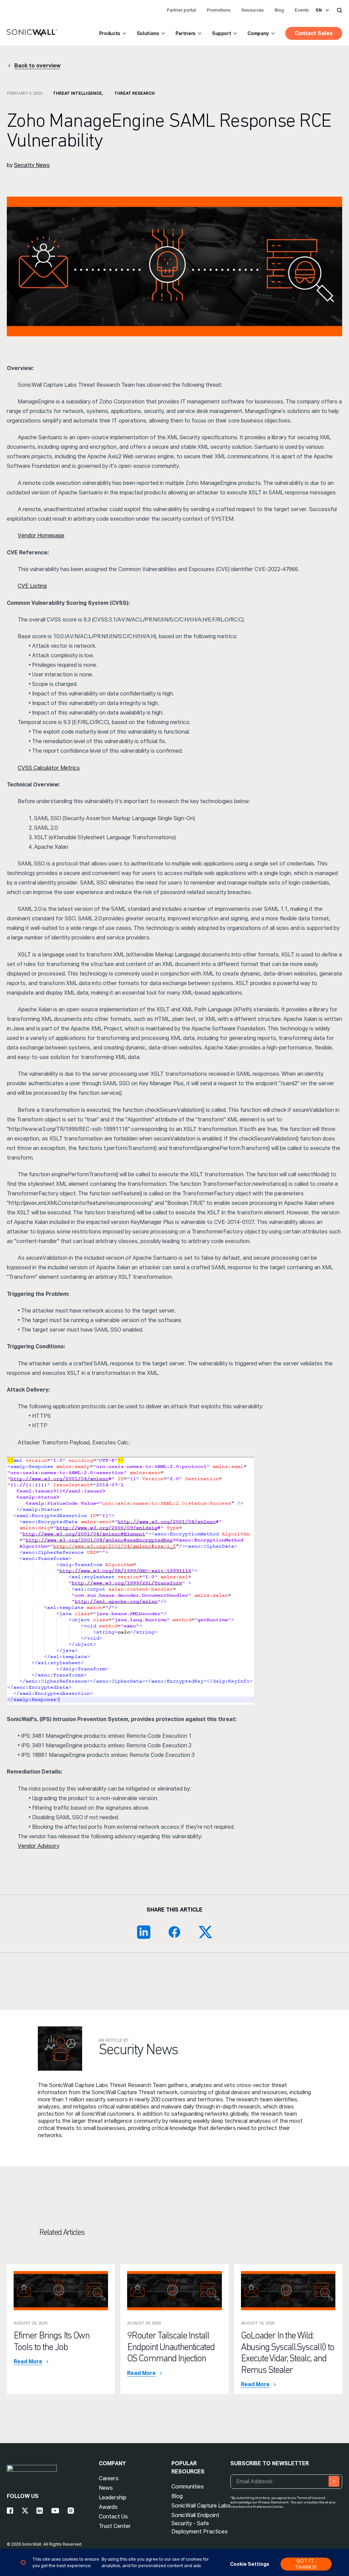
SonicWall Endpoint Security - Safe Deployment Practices (200, 2523)
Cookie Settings (250, 2564)
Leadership (113, 2497)
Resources (253, 10)
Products (110, 33)
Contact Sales (314, 33)
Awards (108, 2507)
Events (302, 10)
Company (258, 33)
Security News (32, 165)
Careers (109, 2478)
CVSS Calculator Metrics (49, 768)
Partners (186, 33)
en (319, 10)
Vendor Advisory (39, 1846)
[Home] (32, 33)
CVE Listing (32, 586)
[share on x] (205, 1932)
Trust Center (115, 2526)
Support (222, 33)
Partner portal (181, 10)
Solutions (148, 33)
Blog (279, 10)
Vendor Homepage (41, 535)
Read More (28, 2362)
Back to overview (37, 66)
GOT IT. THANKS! (306, 2564)
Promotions (219, 10)
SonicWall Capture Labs (201, 2506)
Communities (188, 2487)
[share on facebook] (174, 1932)
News (106, 2488)
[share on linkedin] (144, 1932)
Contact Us (113, 2517)
